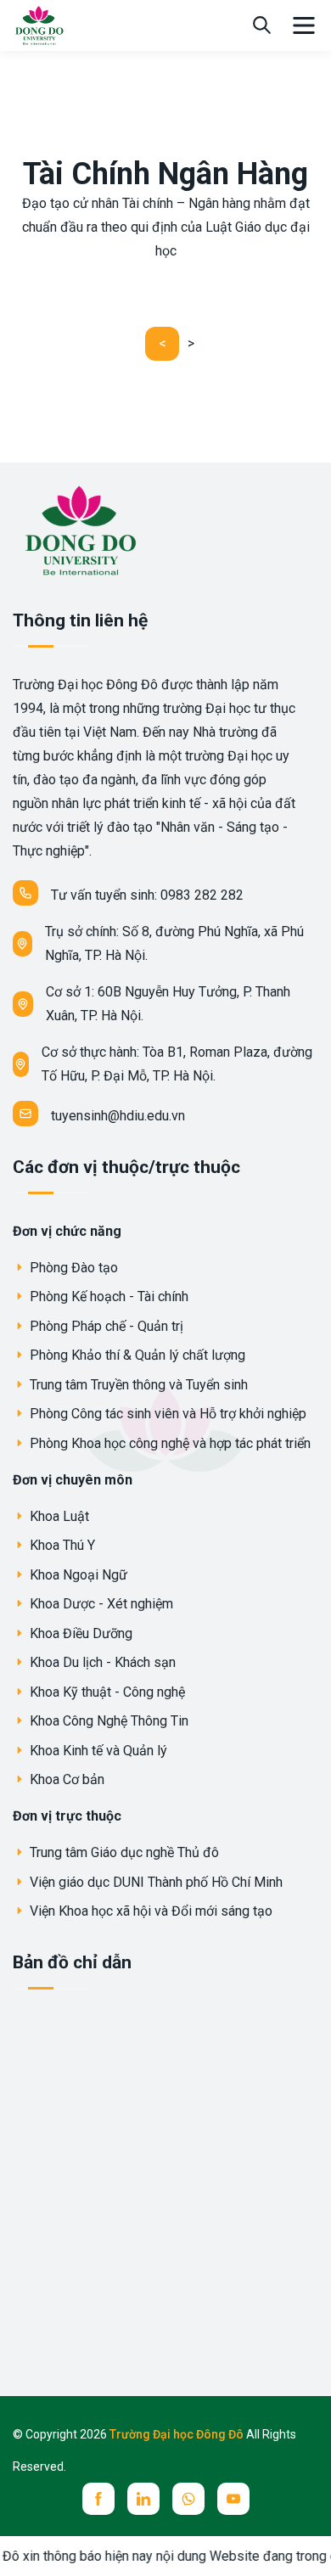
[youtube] (233, 2499)
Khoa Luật (58, 1516)
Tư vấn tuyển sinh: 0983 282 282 (147, 895)
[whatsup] (188, 2499)
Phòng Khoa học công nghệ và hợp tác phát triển (168, 1443)
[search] (262, 25)
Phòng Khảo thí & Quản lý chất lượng (136, 1355)
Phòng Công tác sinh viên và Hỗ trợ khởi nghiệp (166, 1414)
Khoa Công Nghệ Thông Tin (107, 1721)
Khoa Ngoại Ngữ (77, 1575)
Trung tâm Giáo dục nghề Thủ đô (123, 1852)
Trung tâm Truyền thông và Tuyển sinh (137, 1385)
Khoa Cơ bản (65, 1779)
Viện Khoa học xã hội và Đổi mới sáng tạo (149, 1911)
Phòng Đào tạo (72, 1268)
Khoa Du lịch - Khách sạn (101, 1662)
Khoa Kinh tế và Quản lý (97, 1751)
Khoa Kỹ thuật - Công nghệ (106, 1692)
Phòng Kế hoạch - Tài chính (107, 1296)
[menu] (304, 25)
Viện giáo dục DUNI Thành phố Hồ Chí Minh (154, 1882)
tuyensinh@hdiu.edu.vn (118, 1116)
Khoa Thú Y (61, 1545)
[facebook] (98, 2499)
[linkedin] (143, 2499)
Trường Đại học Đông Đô (178, 2434)
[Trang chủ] (39, 24)
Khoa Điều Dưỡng (79, 1633)
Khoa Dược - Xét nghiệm (100, 1604)
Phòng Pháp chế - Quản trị (105, 1326)
